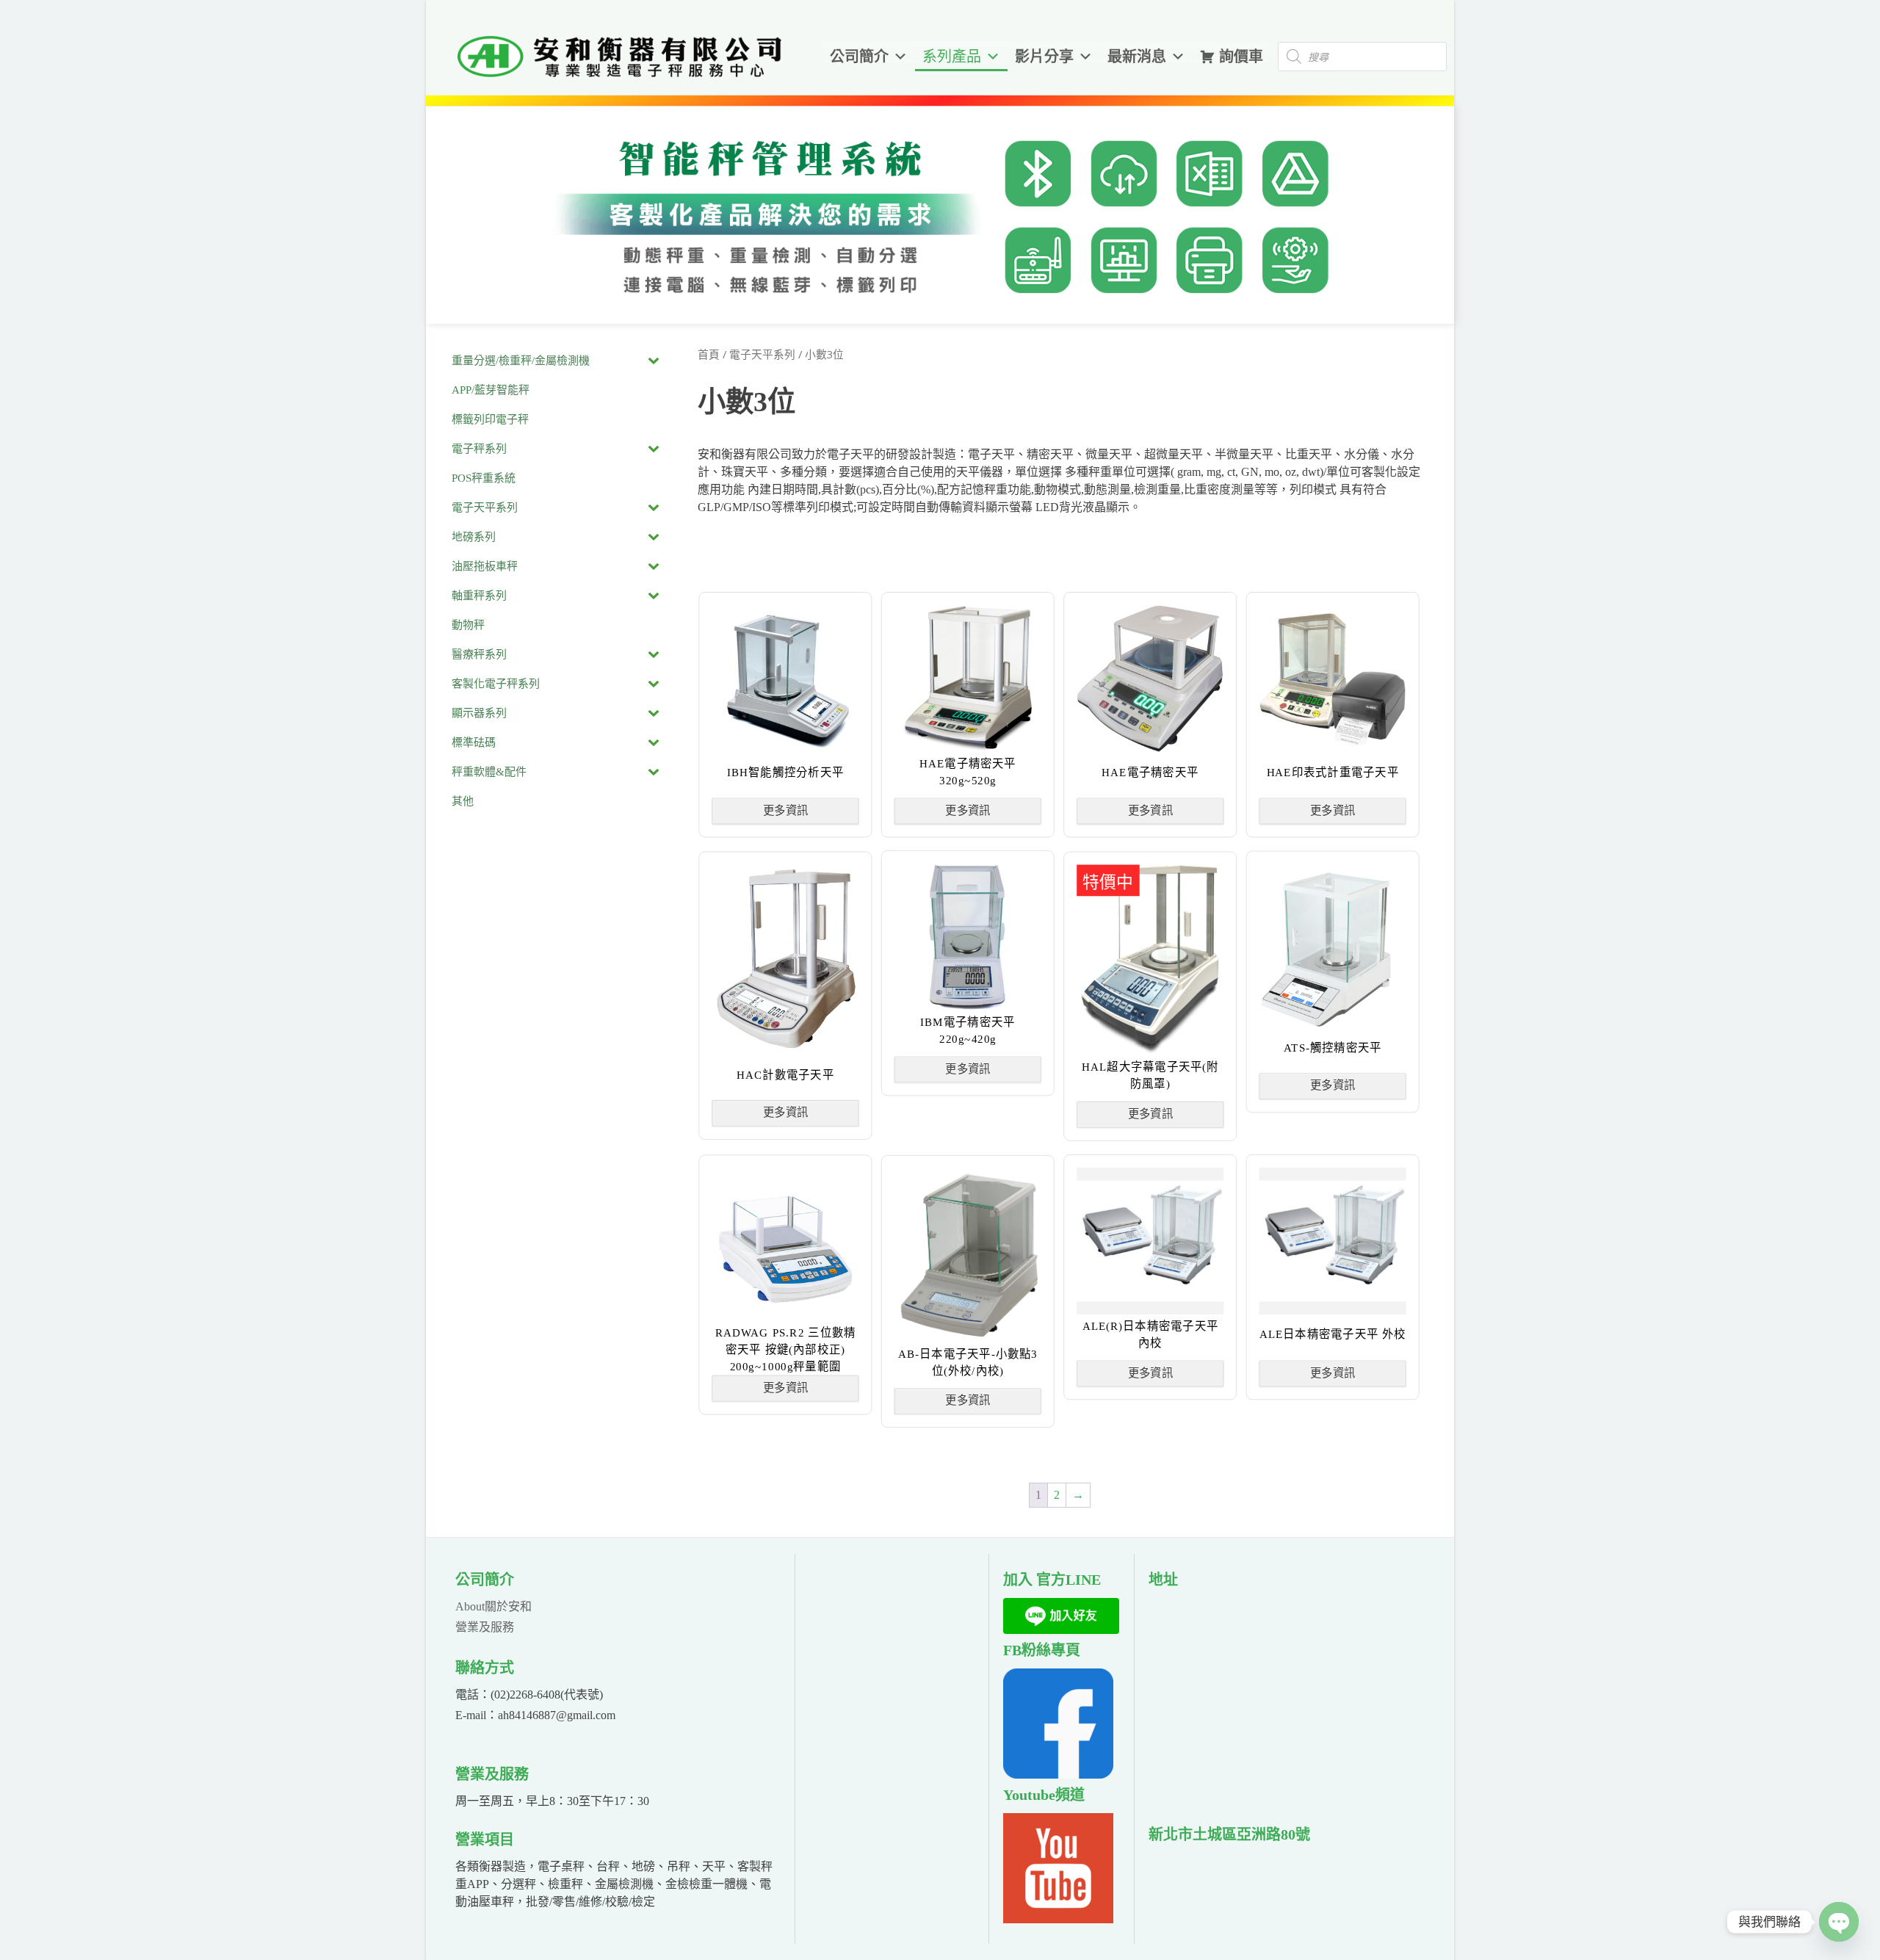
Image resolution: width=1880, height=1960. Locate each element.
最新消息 (1137, 57)
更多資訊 (786, 810)
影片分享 (1044, 57)
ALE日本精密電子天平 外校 (1333, 1334)
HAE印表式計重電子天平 (1333, 771)
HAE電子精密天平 (1151, 771)
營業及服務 (485, 1627)
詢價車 (1241, 57)
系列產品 (952, 57)
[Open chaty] (1839, 1922)
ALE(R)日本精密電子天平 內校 (1151, 1334)
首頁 (709, 355)
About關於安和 (493, 1606)
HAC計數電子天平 (786, 1074)
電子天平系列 (762, 355)
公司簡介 (859, 57)
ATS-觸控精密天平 (1333, 1047)
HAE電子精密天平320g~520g (969, 772)
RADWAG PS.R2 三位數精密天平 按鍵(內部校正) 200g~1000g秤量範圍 (786, 1349)
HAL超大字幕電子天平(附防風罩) (1151, 1075)
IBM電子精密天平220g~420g (968, 1030)
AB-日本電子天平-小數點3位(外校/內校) (968, 1362)
